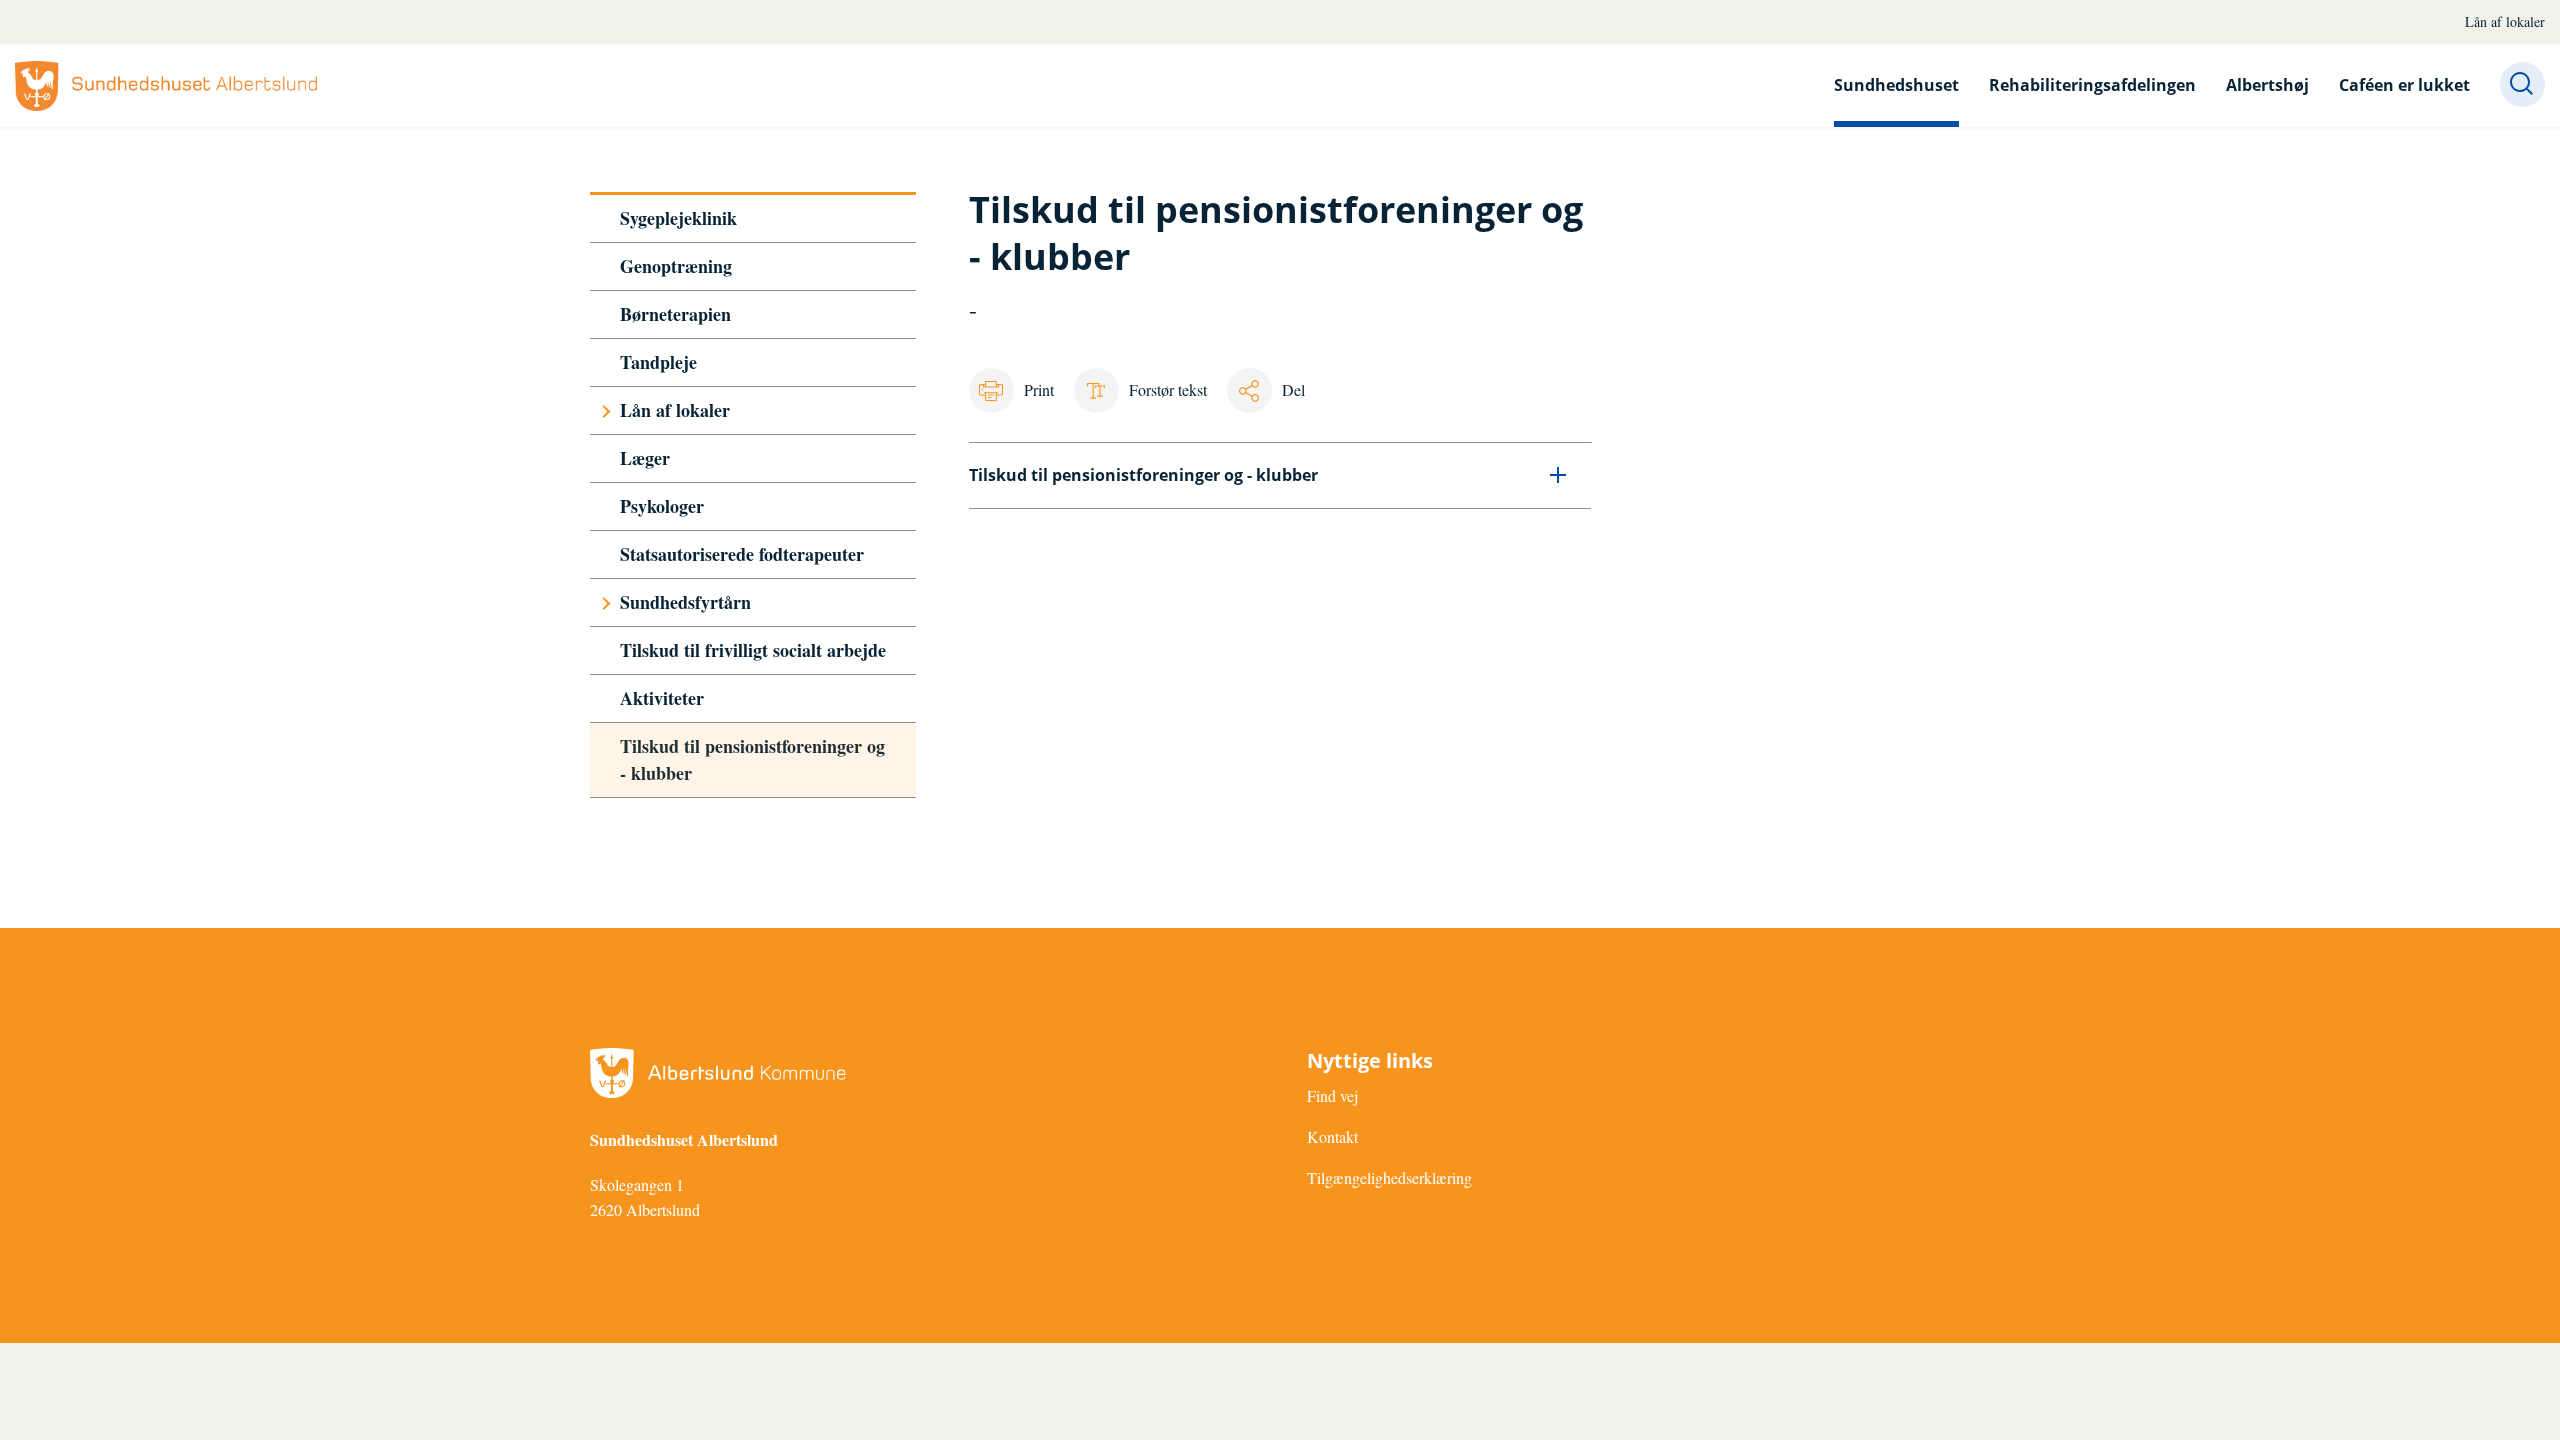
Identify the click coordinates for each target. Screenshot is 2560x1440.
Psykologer (662, 506)
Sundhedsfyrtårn (685, 602)
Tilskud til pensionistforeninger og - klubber (752, 759)
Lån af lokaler (2505, 21)
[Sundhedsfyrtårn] (605, 602)
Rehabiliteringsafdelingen (2092, 85)
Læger (645, 458)
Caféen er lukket (2404, 85)
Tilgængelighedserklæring (1389, 1177)
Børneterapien (675, 314)
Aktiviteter (662, 698)
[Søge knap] (2522, 84)
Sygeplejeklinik (678, 218)
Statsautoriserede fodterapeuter (742, 554)
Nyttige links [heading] (1370, 1061)
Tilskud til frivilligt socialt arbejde (753, 650)
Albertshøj (2267, 85)
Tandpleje (658, 362)
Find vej (1332, 1095)
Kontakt (1332, 1136)
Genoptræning (676, 266)
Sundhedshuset (1896, 85)
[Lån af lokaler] (605, 410)
